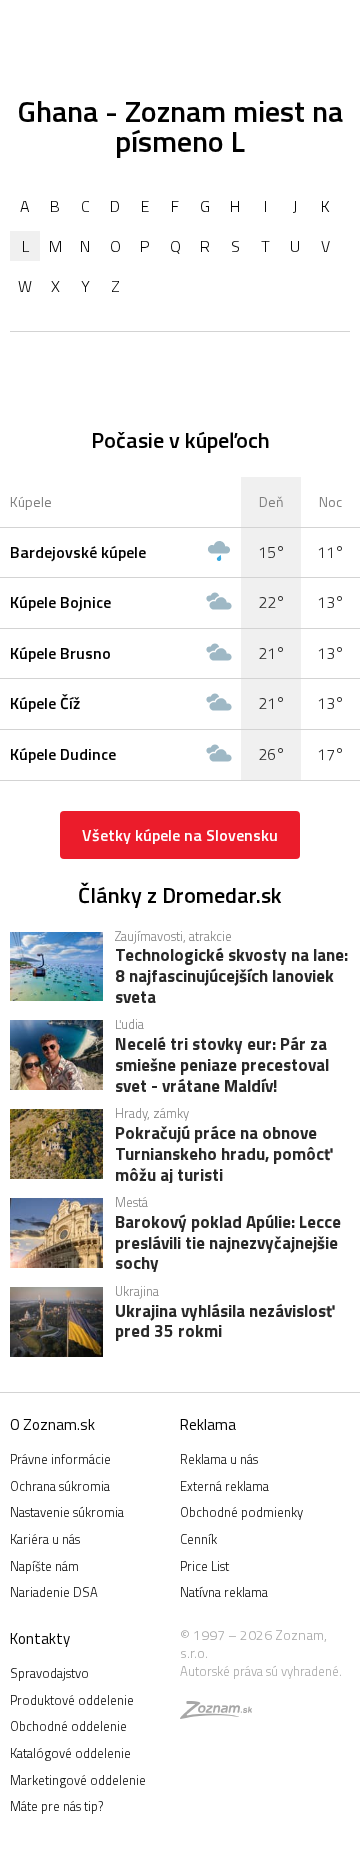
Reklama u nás (219, 1459)
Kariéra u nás (45, 1539)
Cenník (198, 1539)
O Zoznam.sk (52, 1424)
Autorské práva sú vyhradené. (261, 1671)
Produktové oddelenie (72, 1700)
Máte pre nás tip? (56, 1806)
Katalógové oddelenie (70, 1753)
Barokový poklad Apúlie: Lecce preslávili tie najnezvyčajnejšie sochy (228, 1242)
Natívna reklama (224, 1592)
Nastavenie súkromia (67, 1512)
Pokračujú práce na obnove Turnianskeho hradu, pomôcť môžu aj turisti (223, 1153)
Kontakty (40, 1638)
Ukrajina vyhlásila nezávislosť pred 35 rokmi (224, 1323)
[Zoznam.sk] (216, 1713)
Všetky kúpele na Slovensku (180, 835)
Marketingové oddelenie (78, 1780)
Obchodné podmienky (241, 1512)
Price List (204, 1566)
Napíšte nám (44, 1566)
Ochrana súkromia (60, 1486)
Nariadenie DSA (54, 1592)
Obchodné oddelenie (68, 1726)
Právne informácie (60, 1459)
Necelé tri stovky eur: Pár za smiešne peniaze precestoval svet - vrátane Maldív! (222, 1064)
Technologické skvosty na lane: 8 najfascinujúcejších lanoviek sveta (231, 975)
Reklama (208, 1424)
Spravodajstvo (49, 1673)
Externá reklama (224, 1486)
